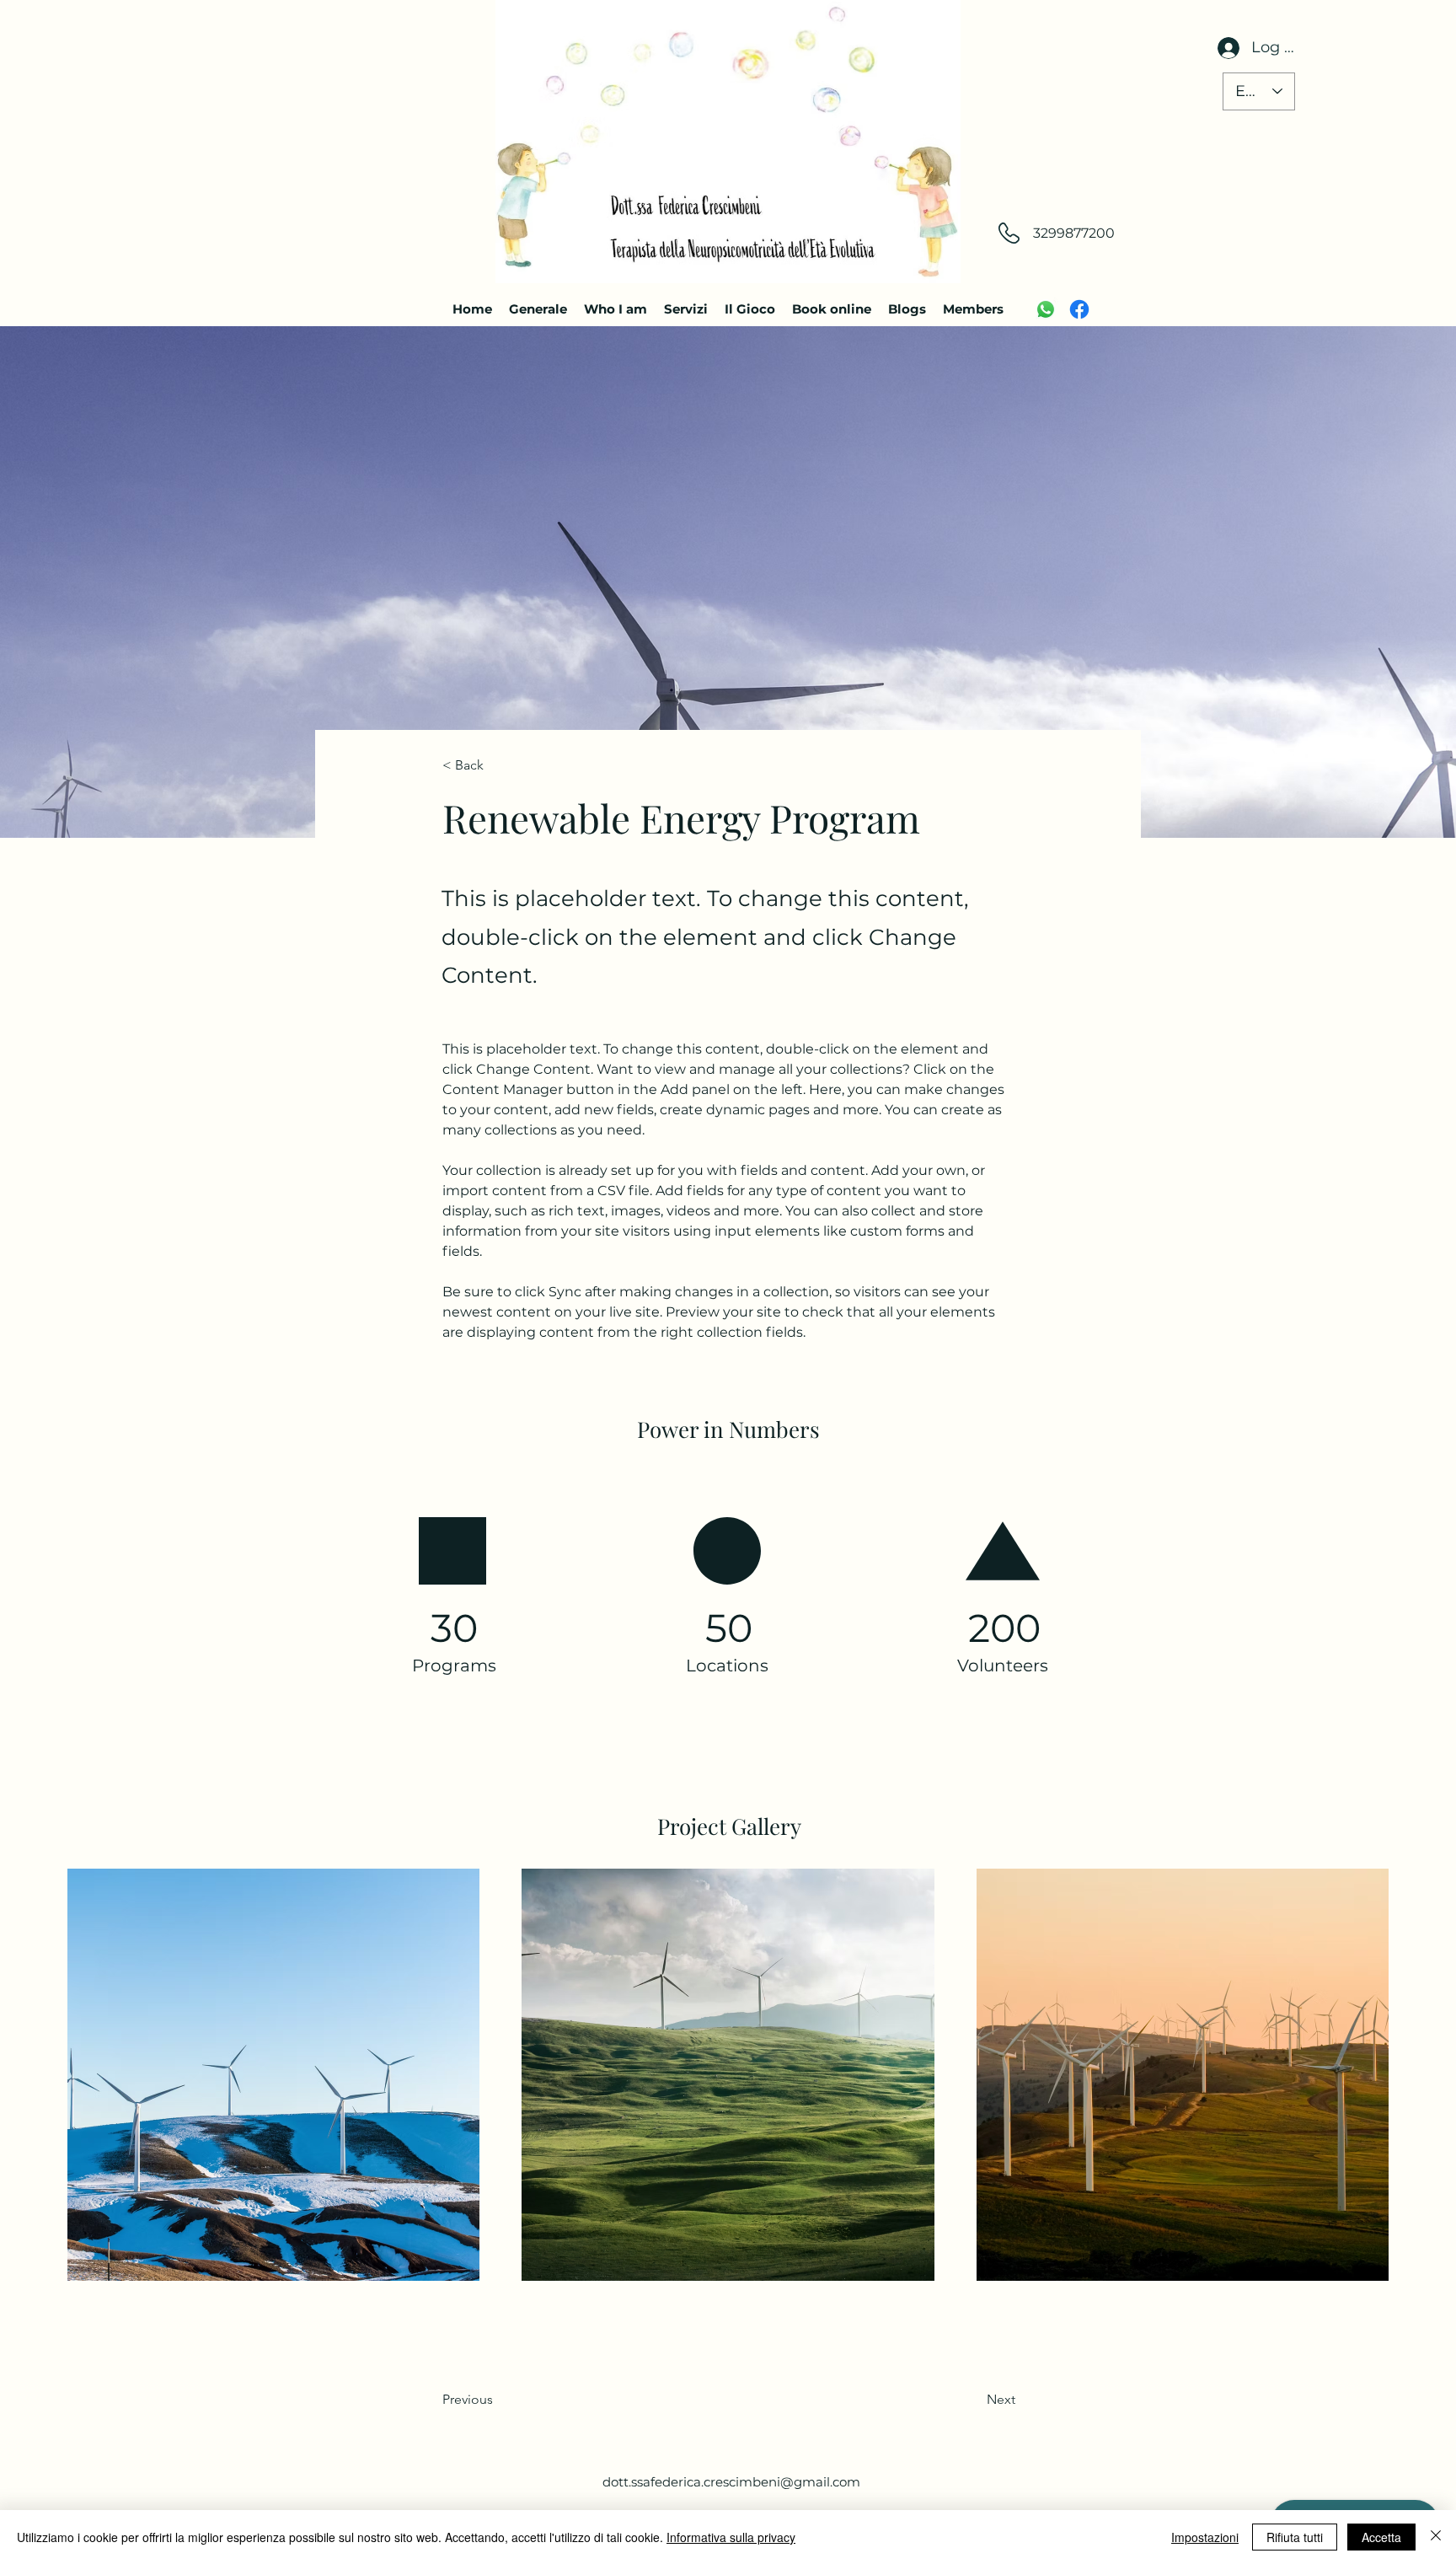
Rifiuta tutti (1295, 2537)
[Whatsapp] (1046, 309)
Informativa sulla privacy (731, 2537)
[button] (498, 766)
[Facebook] (1079, 309)
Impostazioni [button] (1205, 2537)
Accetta (1381, 2537)
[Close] (1436, 2537)
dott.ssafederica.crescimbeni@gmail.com (731, 2482)
